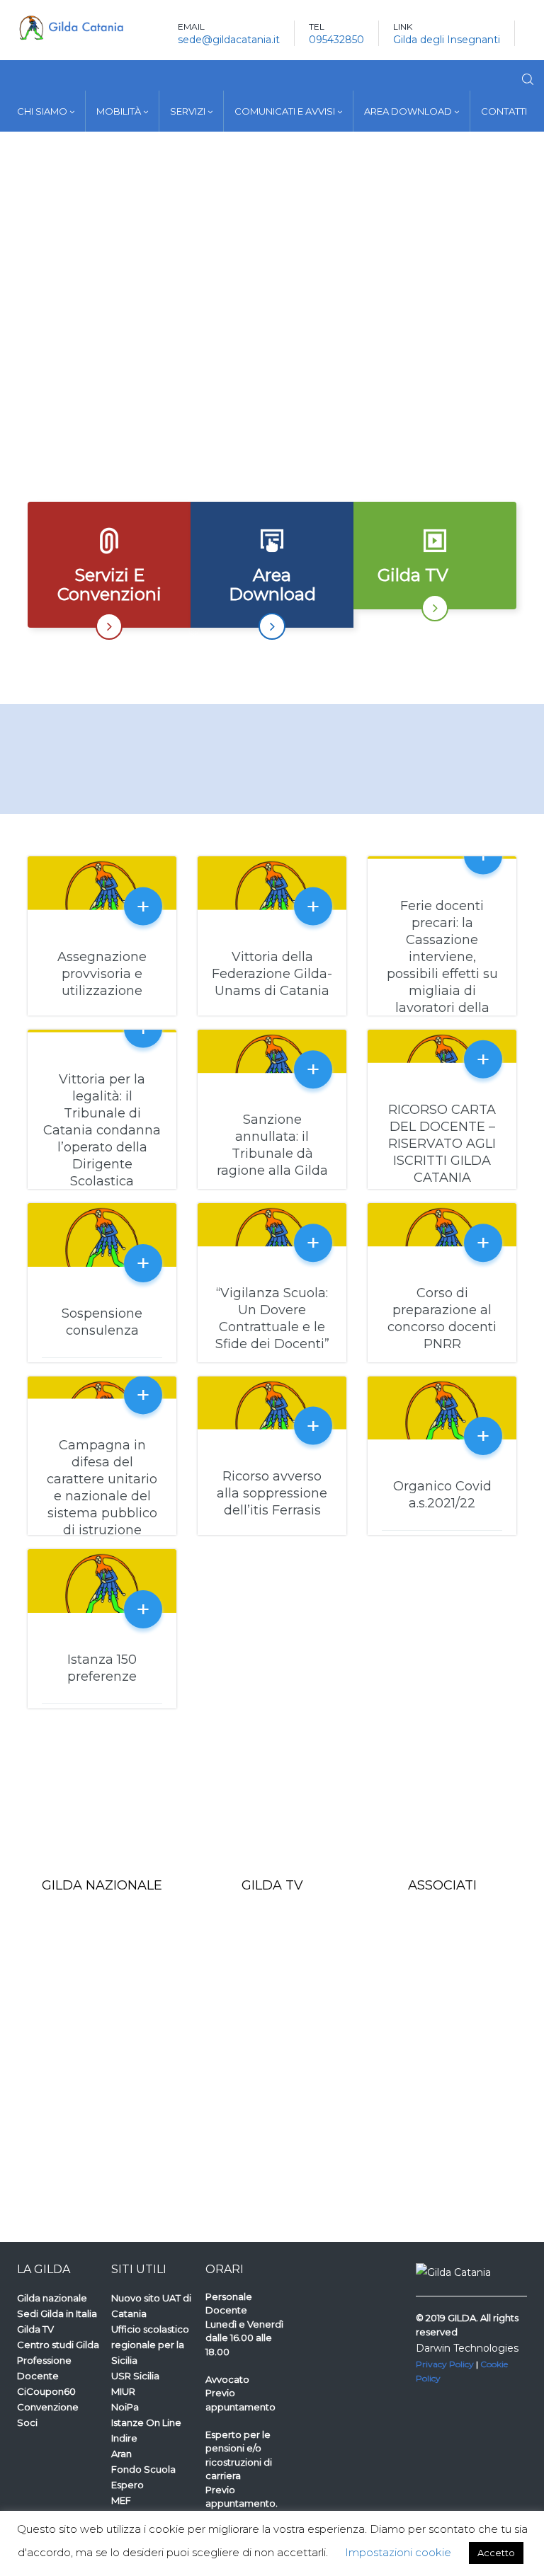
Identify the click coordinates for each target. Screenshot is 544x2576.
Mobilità (120, 111)
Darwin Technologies (467, 2348)
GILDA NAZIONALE (102, 1885)
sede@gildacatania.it (229, 40)
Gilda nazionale (52, 2298)
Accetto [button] (496, 2553)
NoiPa (125, 2407)
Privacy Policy (445, 2364)
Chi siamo (43, 111)
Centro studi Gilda (58, 2345)
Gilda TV (35, 2329)
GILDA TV (272, 1885)
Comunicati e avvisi (286, 111)
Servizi (189, 111)
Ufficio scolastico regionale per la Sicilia (150, 2345)
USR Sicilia (135, 2376)
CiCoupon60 (46, 2391)
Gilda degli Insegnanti (447, 40)
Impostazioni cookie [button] (398, 2552)
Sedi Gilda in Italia (57, 2313)
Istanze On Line (146, 2422)
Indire (124, 2438)
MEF (121, 2500)
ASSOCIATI (442, 1885)
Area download (409, 111)
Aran (121, 2454)
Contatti (504, 111)
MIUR (123, 2391)
